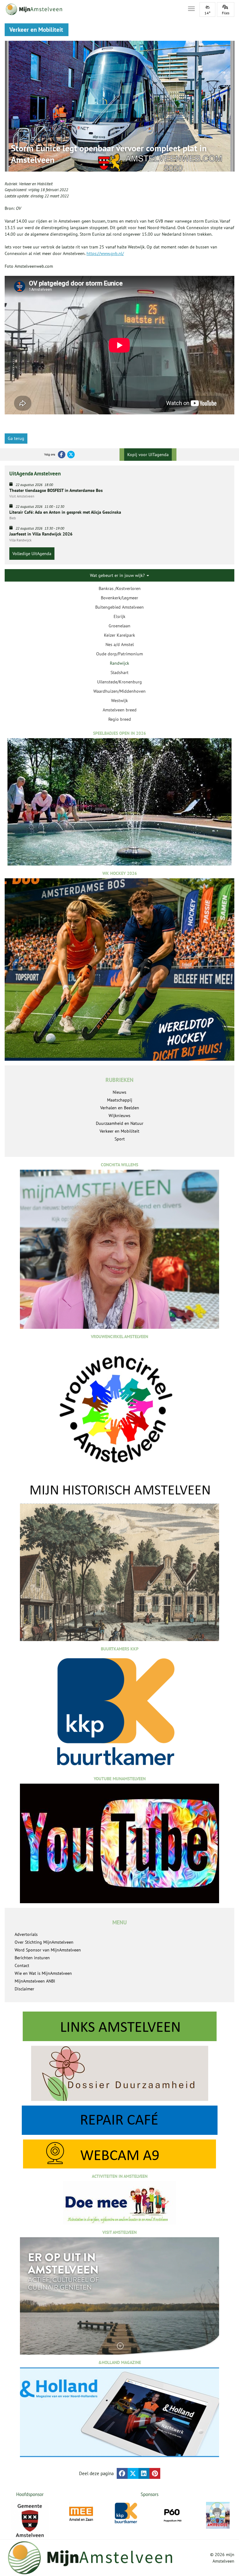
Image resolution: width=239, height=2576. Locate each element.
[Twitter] (71, 455)
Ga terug (16, 438)
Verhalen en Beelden (120, 1108)
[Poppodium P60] (172, 2514)
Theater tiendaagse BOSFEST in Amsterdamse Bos (56, 490)
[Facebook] (62, 455)
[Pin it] (155, 2473)
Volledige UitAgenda (32, 554)
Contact (22, 1965)
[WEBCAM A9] (119, 2154)
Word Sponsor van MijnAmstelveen (48, 1950)
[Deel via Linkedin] (144, 2473)
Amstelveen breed (120, 710)
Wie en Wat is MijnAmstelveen (43, 1973)
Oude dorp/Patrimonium (119, 654)
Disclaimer (24, 1989)
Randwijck (119, 663)
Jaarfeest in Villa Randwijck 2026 (41, 534)
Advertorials (26, 1934)
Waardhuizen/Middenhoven (119, 691)
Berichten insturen (32, 1958)
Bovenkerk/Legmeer (119, 598)
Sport (120, 1139)
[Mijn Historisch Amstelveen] (119, 1561)
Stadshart (119, 672)
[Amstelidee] (218, 2515)
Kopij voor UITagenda (148, 455)
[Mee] (81, 2514)
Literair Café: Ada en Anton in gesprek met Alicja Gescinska (65, 512)
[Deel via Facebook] (122, 2473)
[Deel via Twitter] (133, 2473)
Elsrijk (119, 616)
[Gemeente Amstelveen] (30, 2521)
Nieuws (119, 1092)
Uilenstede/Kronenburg (119, 682)
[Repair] (119, 2120)
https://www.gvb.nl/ (105, 253)
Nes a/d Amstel (120, 644)
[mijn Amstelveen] (92, 9)
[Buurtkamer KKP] (127, 2513)
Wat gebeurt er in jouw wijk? (118, 575)
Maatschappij (120, 1100)
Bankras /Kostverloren (120, 588)
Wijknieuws (119, 1116)
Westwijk (119, 701)
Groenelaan (119, 626)
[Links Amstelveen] (119, 2026)
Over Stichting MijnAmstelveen (44, 1942)
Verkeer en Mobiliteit (36, 184)
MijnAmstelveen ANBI (35, 1981)
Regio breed (120, 719)
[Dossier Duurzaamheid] (119, 2073)
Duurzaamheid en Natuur (120, 1123)
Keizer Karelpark (119, 635)
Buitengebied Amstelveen (119, 607)
